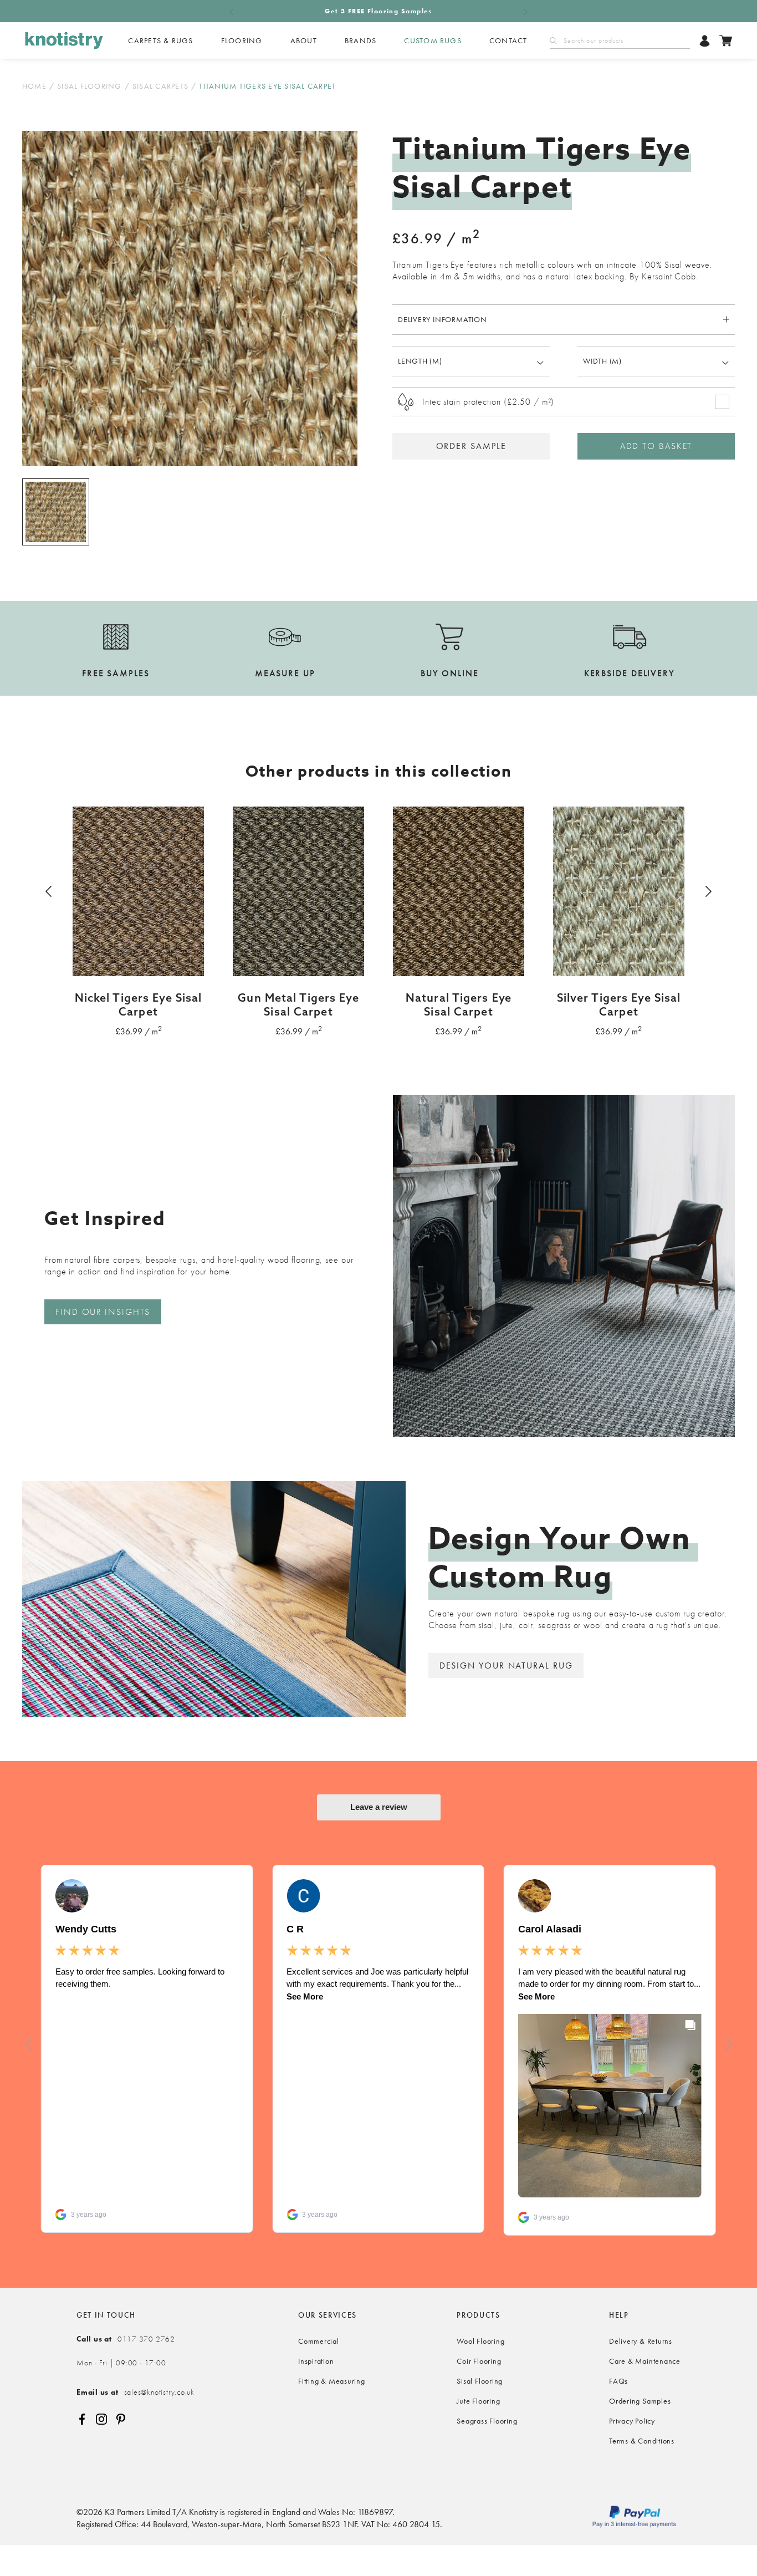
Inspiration (316, 2361)
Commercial (319, 2341)
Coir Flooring (479, 2361)
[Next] (707, 891)
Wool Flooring (480, 2341)
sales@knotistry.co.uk (135, 2392)
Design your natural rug (506, 1666)
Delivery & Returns (641, 2341)
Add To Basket (656, 446)
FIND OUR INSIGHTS (103, 1312)
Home (34, 86)
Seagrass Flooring (487, 2421)
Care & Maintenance (645, 2361)
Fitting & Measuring (332, 2381)
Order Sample (471, 446)
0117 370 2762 (126, 2339)
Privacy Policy (632, 2421)
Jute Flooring (478, 2401)
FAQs (618, 2381)
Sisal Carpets (160, 86)
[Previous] (50, 891)
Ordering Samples (640, 2401)
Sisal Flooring (89, 86)
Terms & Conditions (642, 2441)
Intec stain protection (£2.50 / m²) (488, 402)
